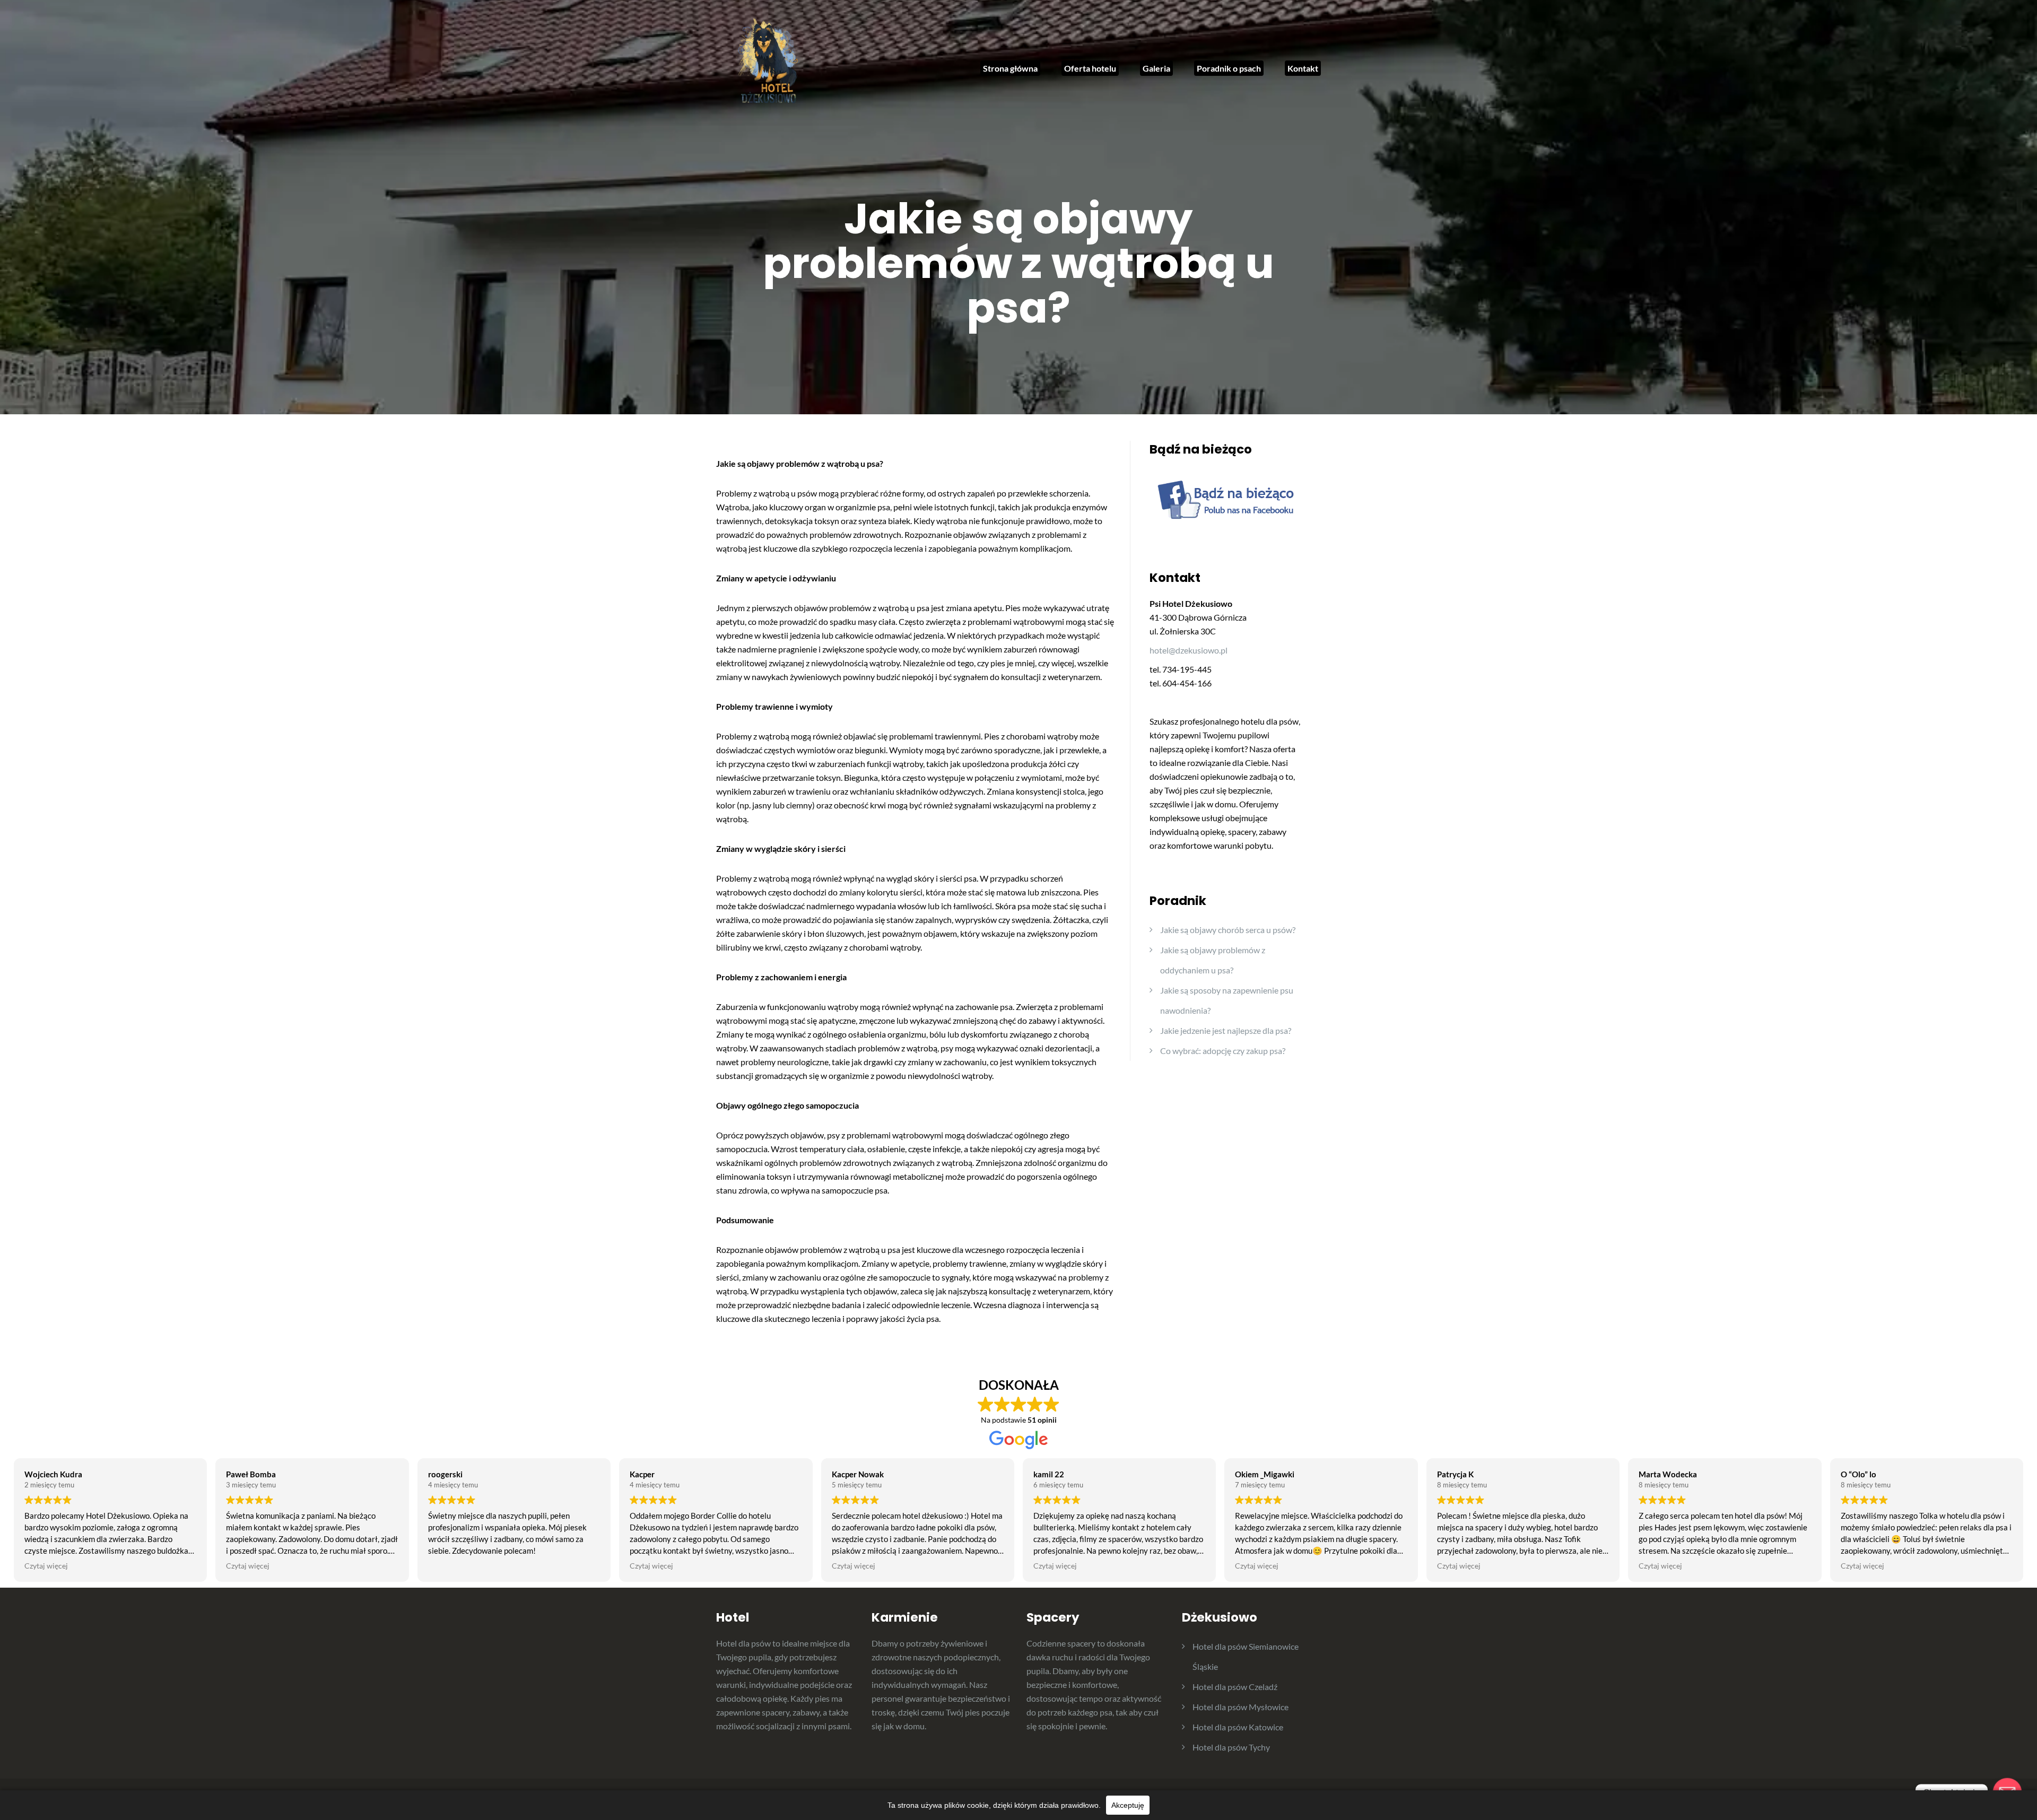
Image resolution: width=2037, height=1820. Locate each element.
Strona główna (1010, 68)
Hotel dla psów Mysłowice (1241, 1707)
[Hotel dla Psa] (769, 62)
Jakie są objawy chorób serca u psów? (1228, 930)
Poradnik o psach (1229, 68)
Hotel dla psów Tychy (1231, 1747)
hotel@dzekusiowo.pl (1189, 650)
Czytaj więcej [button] (46, 1566)
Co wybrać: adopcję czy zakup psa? (1223, 1051)
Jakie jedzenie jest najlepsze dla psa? (1226, 1030)
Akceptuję (1128, 1805)
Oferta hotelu (1090, 68)
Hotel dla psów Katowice (1238, 1727)
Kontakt (1303, 68)
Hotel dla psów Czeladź (1235, 1687)
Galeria (1156, 68)
